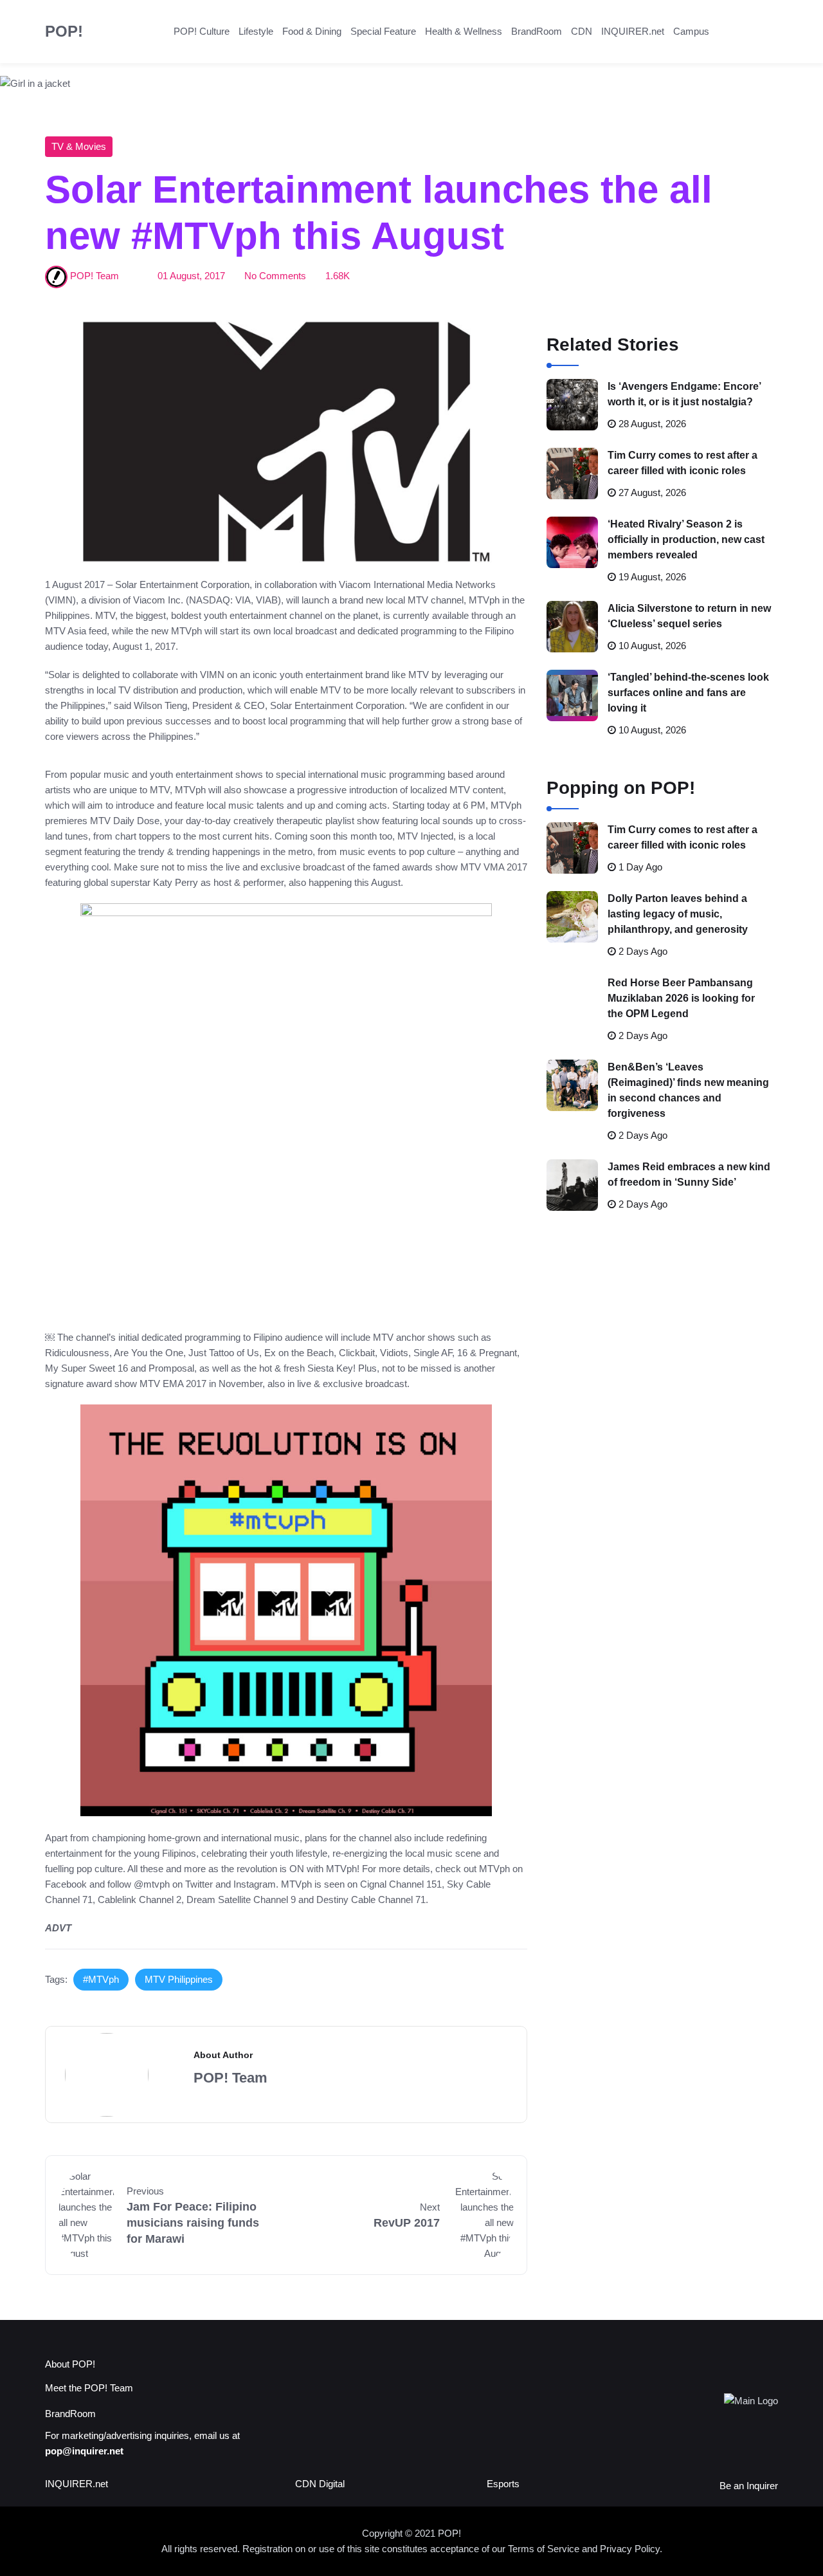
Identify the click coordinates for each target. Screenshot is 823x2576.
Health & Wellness (464, 31)
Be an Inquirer (749, 2486)
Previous (145, 2191)
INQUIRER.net (633, 31)
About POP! (70, 2364)
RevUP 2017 (407, 2223)
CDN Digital (320, 2484)
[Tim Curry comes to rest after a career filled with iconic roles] (572, 474)
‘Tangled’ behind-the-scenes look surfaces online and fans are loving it (688, 693)
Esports (503, 2484)
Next (430, 2207)
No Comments (275, 276)
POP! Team (95, 276)
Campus (691, 31)
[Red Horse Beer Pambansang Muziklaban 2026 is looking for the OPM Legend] (572, 1001)
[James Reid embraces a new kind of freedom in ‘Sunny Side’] (572, 1185)
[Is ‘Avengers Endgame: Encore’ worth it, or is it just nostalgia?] (572, 405)
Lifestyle (256, 31)
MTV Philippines (179, 1979)
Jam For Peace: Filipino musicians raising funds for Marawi (193, 2223)
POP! (64, 31)
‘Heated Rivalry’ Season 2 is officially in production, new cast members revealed (686, 539)
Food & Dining (312, 31)
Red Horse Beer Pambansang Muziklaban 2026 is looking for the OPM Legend (681, 998)
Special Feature (383, 31)
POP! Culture (202, 31)
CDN (582, 31)
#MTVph (101, 1979)
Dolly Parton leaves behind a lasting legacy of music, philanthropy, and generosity (678, 914)
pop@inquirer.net (84, 2451)
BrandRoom (537, 31)
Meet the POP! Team (89, 2388)
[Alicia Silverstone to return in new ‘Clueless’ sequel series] (572, 627)
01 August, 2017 (191, 276)
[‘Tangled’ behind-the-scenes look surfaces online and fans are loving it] (572, 695)
